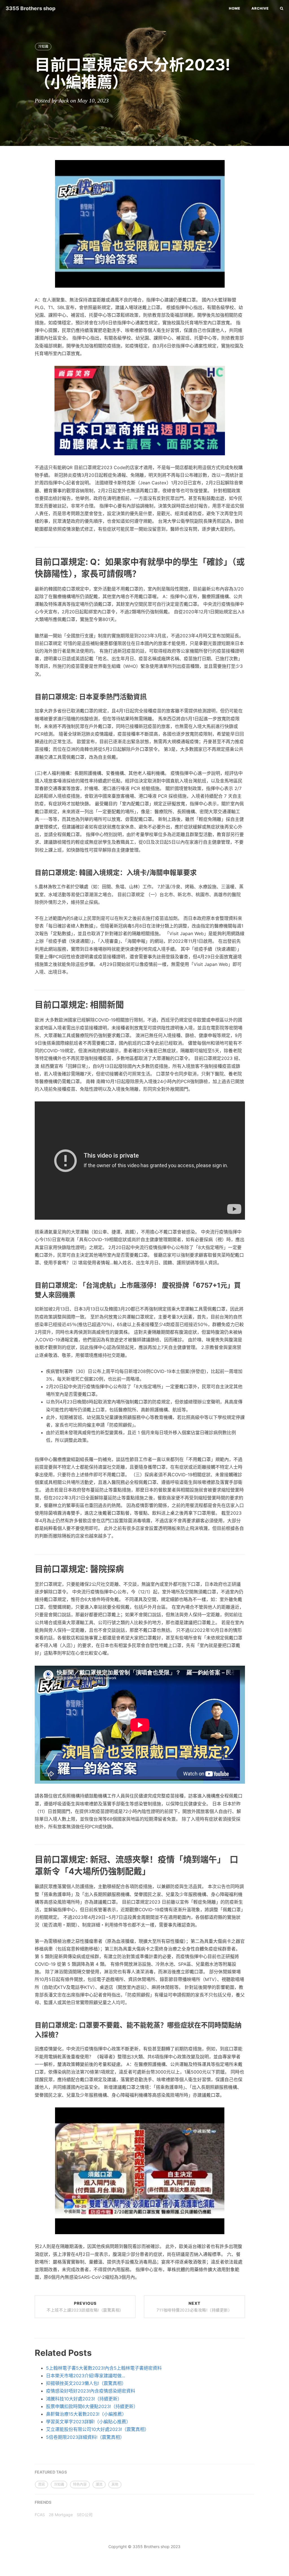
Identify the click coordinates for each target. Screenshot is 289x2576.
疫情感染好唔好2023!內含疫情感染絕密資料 (91, 2391)
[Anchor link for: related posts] (28, 2352)
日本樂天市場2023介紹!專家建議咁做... (86, 2376)
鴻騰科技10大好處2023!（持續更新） (84, 2399)
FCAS (40, 2515)
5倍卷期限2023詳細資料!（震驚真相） (85, 2437)
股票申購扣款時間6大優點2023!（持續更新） (92, 2406)
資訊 (41, 2484)
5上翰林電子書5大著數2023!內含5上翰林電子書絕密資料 (104, 2368)
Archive (260, 8)
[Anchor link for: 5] (29, 2034)
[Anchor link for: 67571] (29, 1295)
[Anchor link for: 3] (28, 1004)
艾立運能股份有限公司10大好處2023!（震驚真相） (98, 2429)
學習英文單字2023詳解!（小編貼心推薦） (88, 2422)
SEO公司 (85, 2515)
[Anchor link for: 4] (28, 1568)
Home (235, 8)
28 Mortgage (61, 2515)
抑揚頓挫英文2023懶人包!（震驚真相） (86, 2383)
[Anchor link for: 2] (29, 872)
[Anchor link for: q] (28, 573)
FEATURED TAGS (51, 2472)
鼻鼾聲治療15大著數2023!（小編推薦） (86, 2414)
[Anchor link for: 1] (29, 697)
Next (194, 2307)
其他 (115, 2484)
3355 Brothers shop (31, 8)
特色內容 (80, 2484)
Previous (85, 2307)
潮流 (99, 2484)
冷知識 (43, 46)
